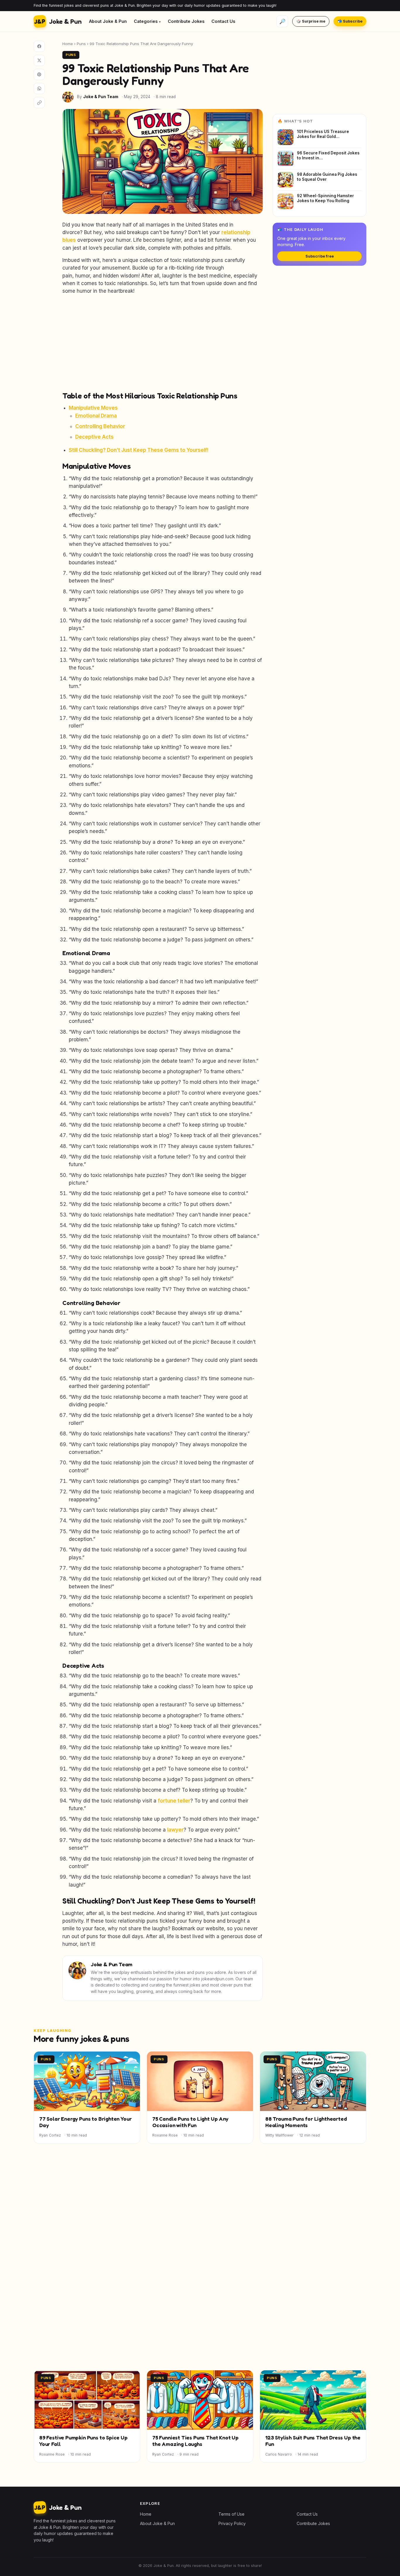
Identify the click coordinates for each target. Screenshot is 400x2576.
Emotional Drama (96, 416)
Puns (81, 44)
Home (68, 44)
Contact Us (223, 21)
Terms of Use (231, 2514)
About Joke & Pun (108, 21)
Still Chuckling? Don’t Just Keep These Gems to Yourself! (139, 450)
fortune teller (174, 1801)
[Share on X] (39, 60)
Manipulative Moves (93, 408)
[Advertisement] (163, 343)
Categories (146, 21)
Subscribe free (320, 256)
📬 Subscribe (350, 21)
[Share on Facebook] (39, 46)
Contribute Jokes (186, 21)
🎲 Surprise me (311, 21)
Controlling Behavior (100, 426)
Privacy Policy (232, 2523)
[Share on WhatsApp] (39, 88)
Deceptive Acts (94, 437)
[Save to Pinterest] (39, 74)
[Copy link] (39, 103)
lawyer (175, 1830)
